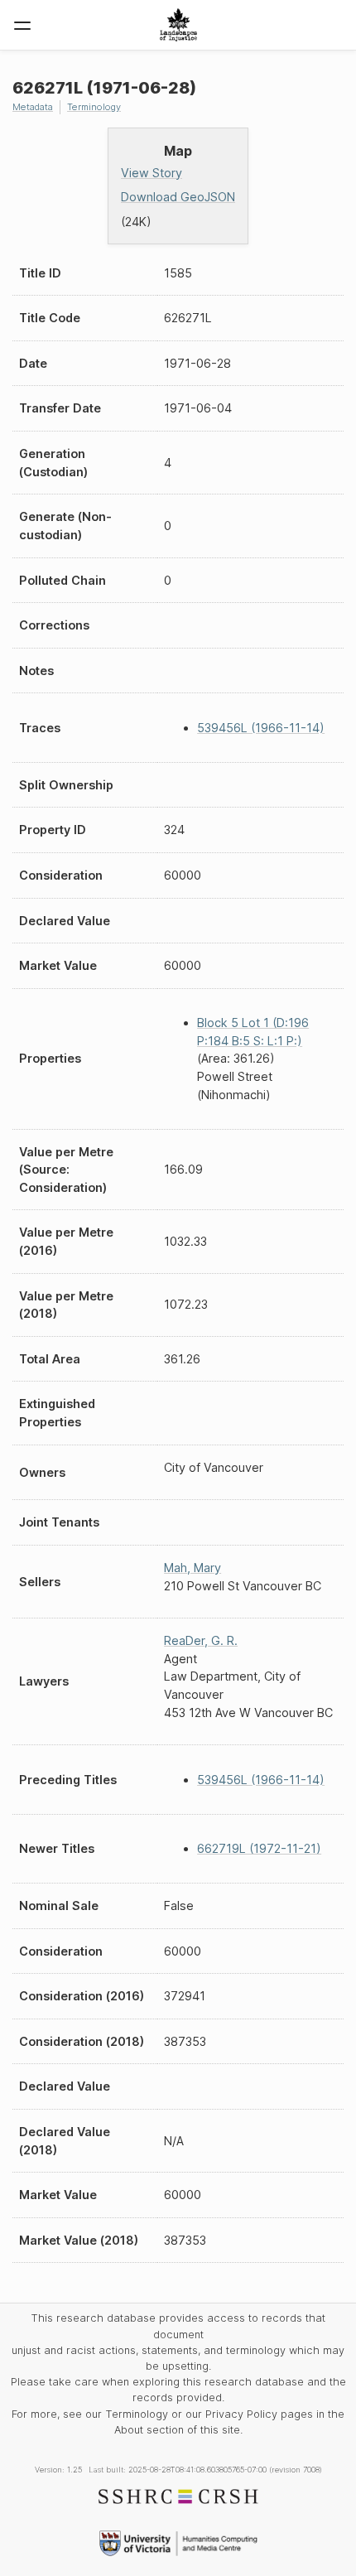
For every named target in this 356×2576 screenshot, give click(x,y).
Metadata (33, 107)
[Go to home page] (178, 25)
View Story (152, 173)
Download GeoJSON (178, 197)
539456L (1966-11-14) (261, 728)
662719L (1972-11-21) (259, 1848)
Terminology (94, 107)
